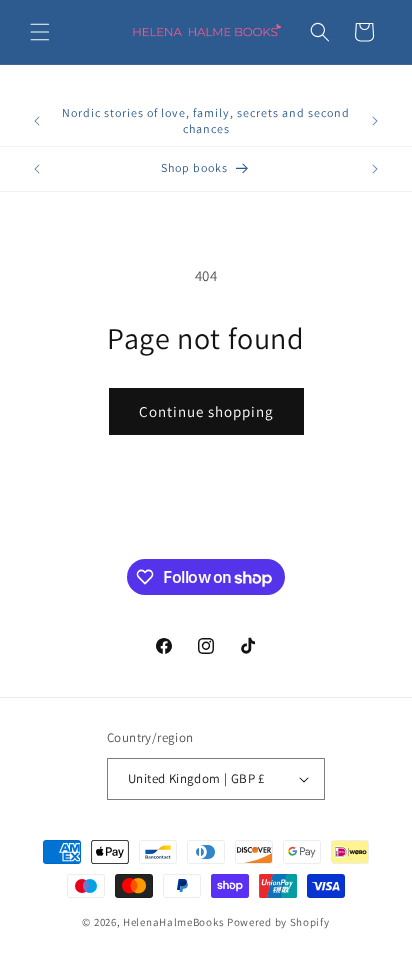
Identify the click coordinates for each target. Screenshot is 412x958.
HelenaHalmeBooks (173, 922)
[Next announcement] (375, 121)
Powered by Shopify (278, 922)
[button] (40, 32)
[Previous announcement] (37, 121)
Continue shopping (206, 411)
